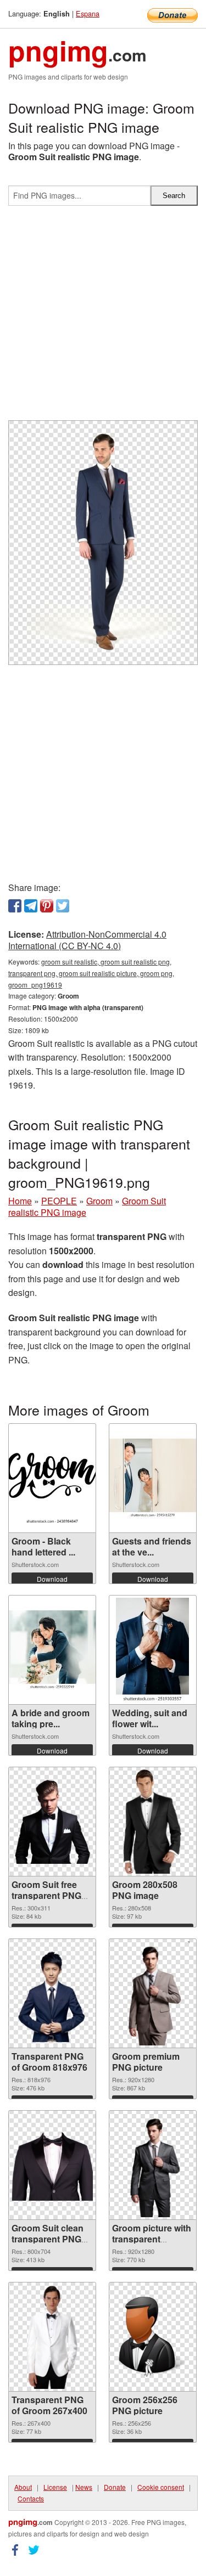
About (23, 2487)
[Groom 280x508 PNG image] (152, 1822)
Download (52, 1579)
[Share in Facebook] (15, 906)
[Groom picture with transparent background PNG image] (153, 2165)
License (55, 2487)
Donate (115, 2487)
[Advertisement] (103, 317)
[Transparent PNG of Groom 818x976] (52, 1994)
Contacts (31, 2498)
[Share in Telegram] (31, 906)
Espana (88, 13)
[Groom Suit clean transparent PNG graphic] (52, 2165)
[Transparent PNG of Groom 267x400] (52, 2337)
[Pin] (47, 906)
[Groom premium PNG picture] (153, 1993)
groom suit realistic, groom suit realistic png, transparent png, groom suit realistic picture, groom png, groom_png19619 (91, 973)
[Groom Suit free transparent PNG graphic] (52, 1822)
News (84, 2487)
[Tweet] (63, 906)
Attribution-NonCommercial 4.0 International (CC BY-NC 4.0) (87, 940)
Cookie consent (161, 2487)
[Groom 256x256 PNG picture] (153, 2337)
